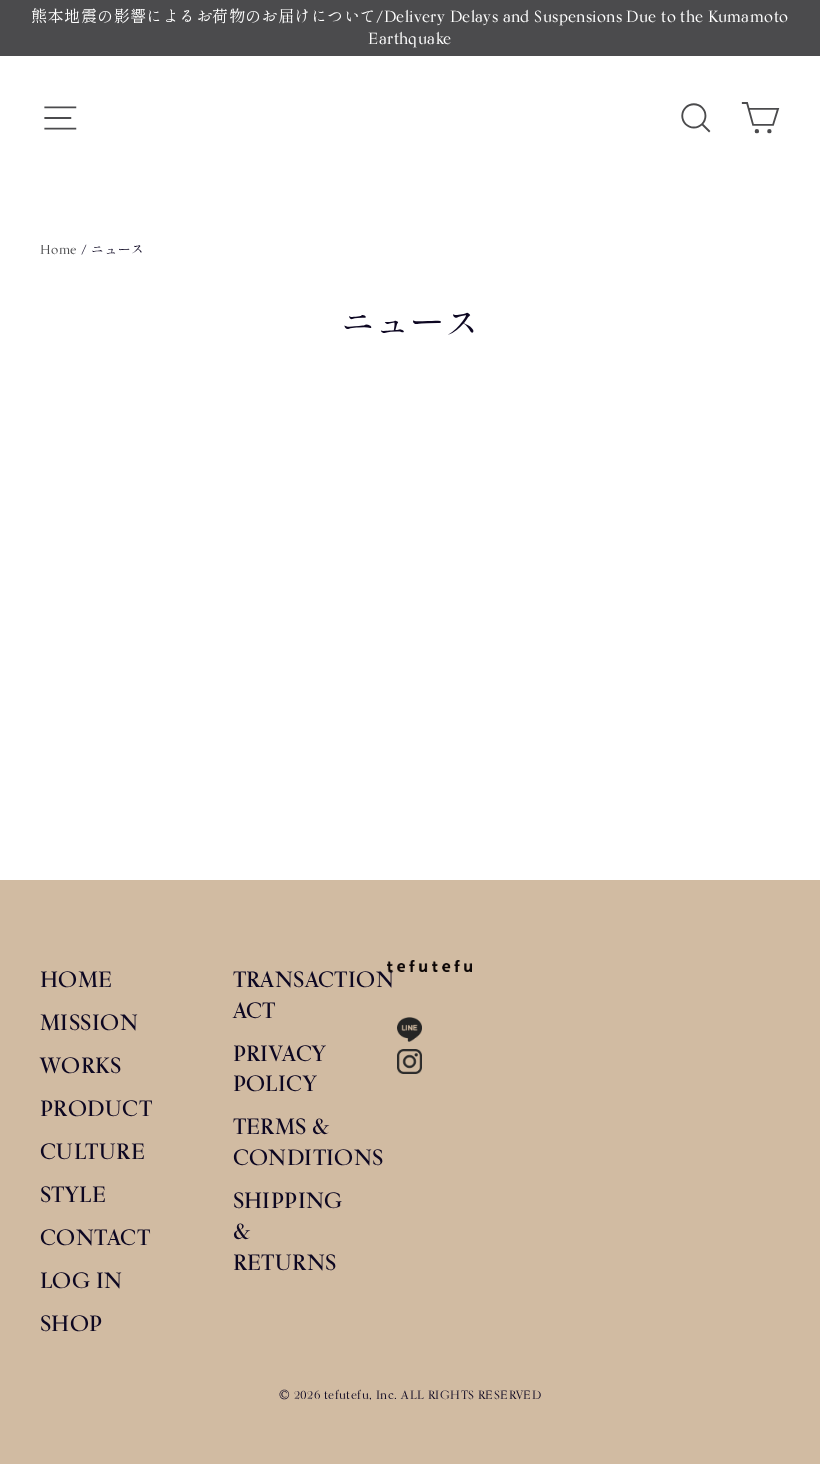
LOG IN (81, 1280)
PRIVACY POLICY (280, 1068)
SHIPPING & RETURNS (288, 1231)
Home (59, 249)
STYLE (73, 1194)
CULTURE (92, 1151)
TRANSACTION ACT (295, 994)
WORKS (80, 1065)
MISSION (89, 1022)
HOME (76, 979)
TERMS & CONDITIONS (295, 1141)
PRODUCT (96, 1108)
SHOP (71, 1323)
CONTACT (95, 1237)
